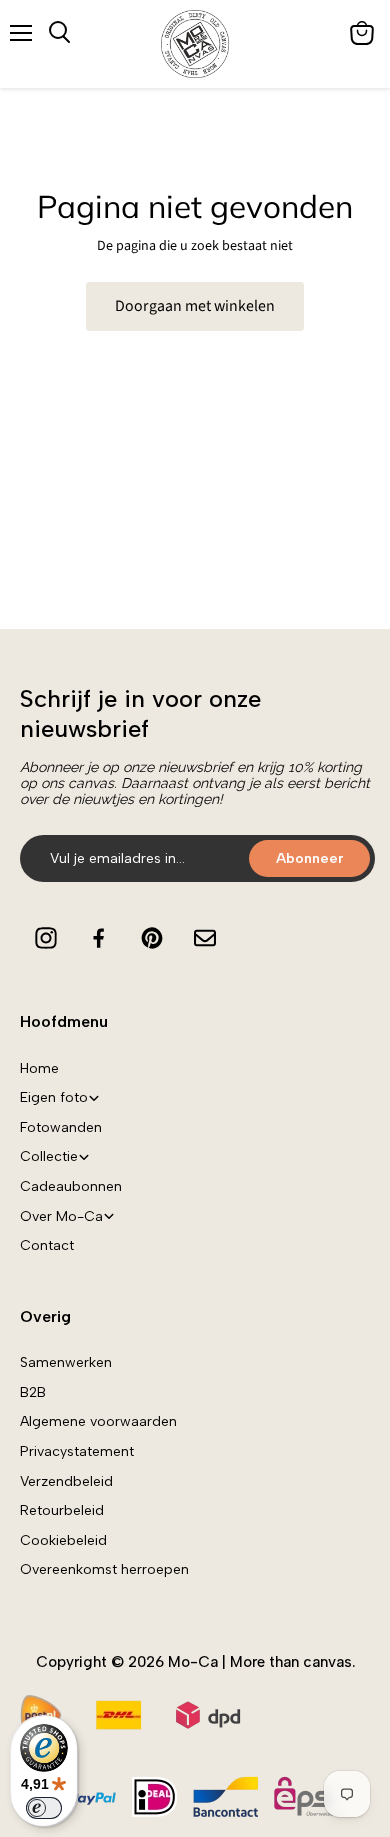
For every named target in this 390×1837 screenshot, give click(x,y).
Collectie (49, 1156)
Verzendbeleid (66, 1481)
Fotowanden (61, 1127)
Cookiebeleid (63, 1540)
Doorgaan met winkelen (195, 306)
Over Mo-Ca (61, 1216)
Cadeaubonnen (71, 1186)
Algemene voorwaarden (98, 1421)
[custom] (46, 938)
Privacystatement (77, 1451)
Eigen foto (54, 1097)
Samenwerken (66, 1362)
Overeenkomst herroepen (104, 1569)
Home (39, 1068)
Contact (47, 1245)
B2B (33, 1392)
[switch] (44, 1808)
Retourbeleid (62, 1510)
